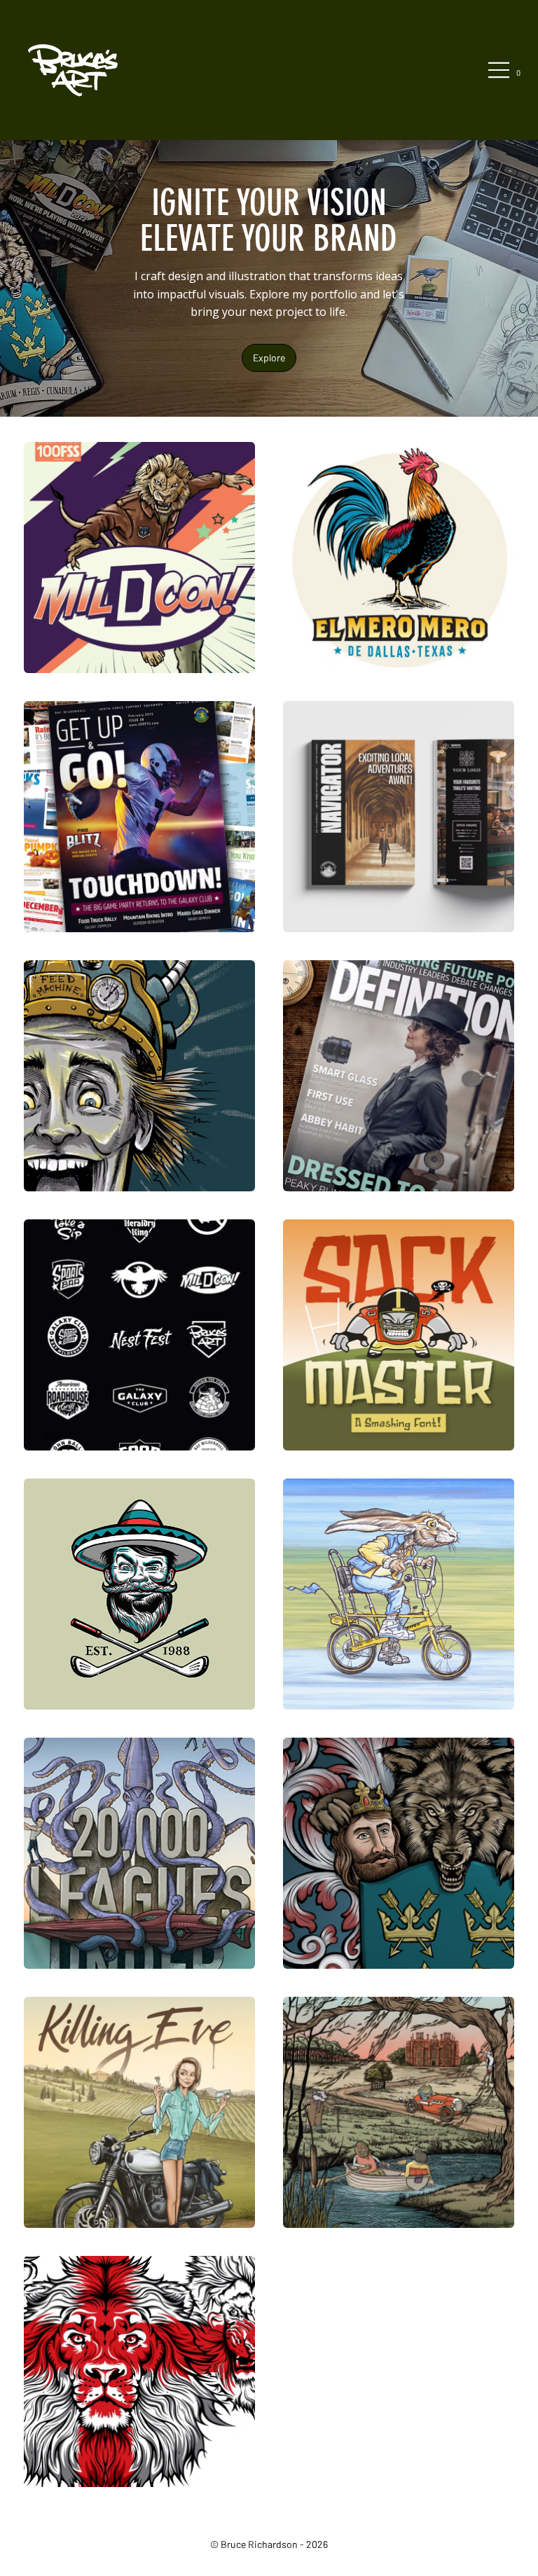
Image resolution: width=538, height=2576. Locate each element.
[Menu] (499, 70)
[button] (518, 70)
